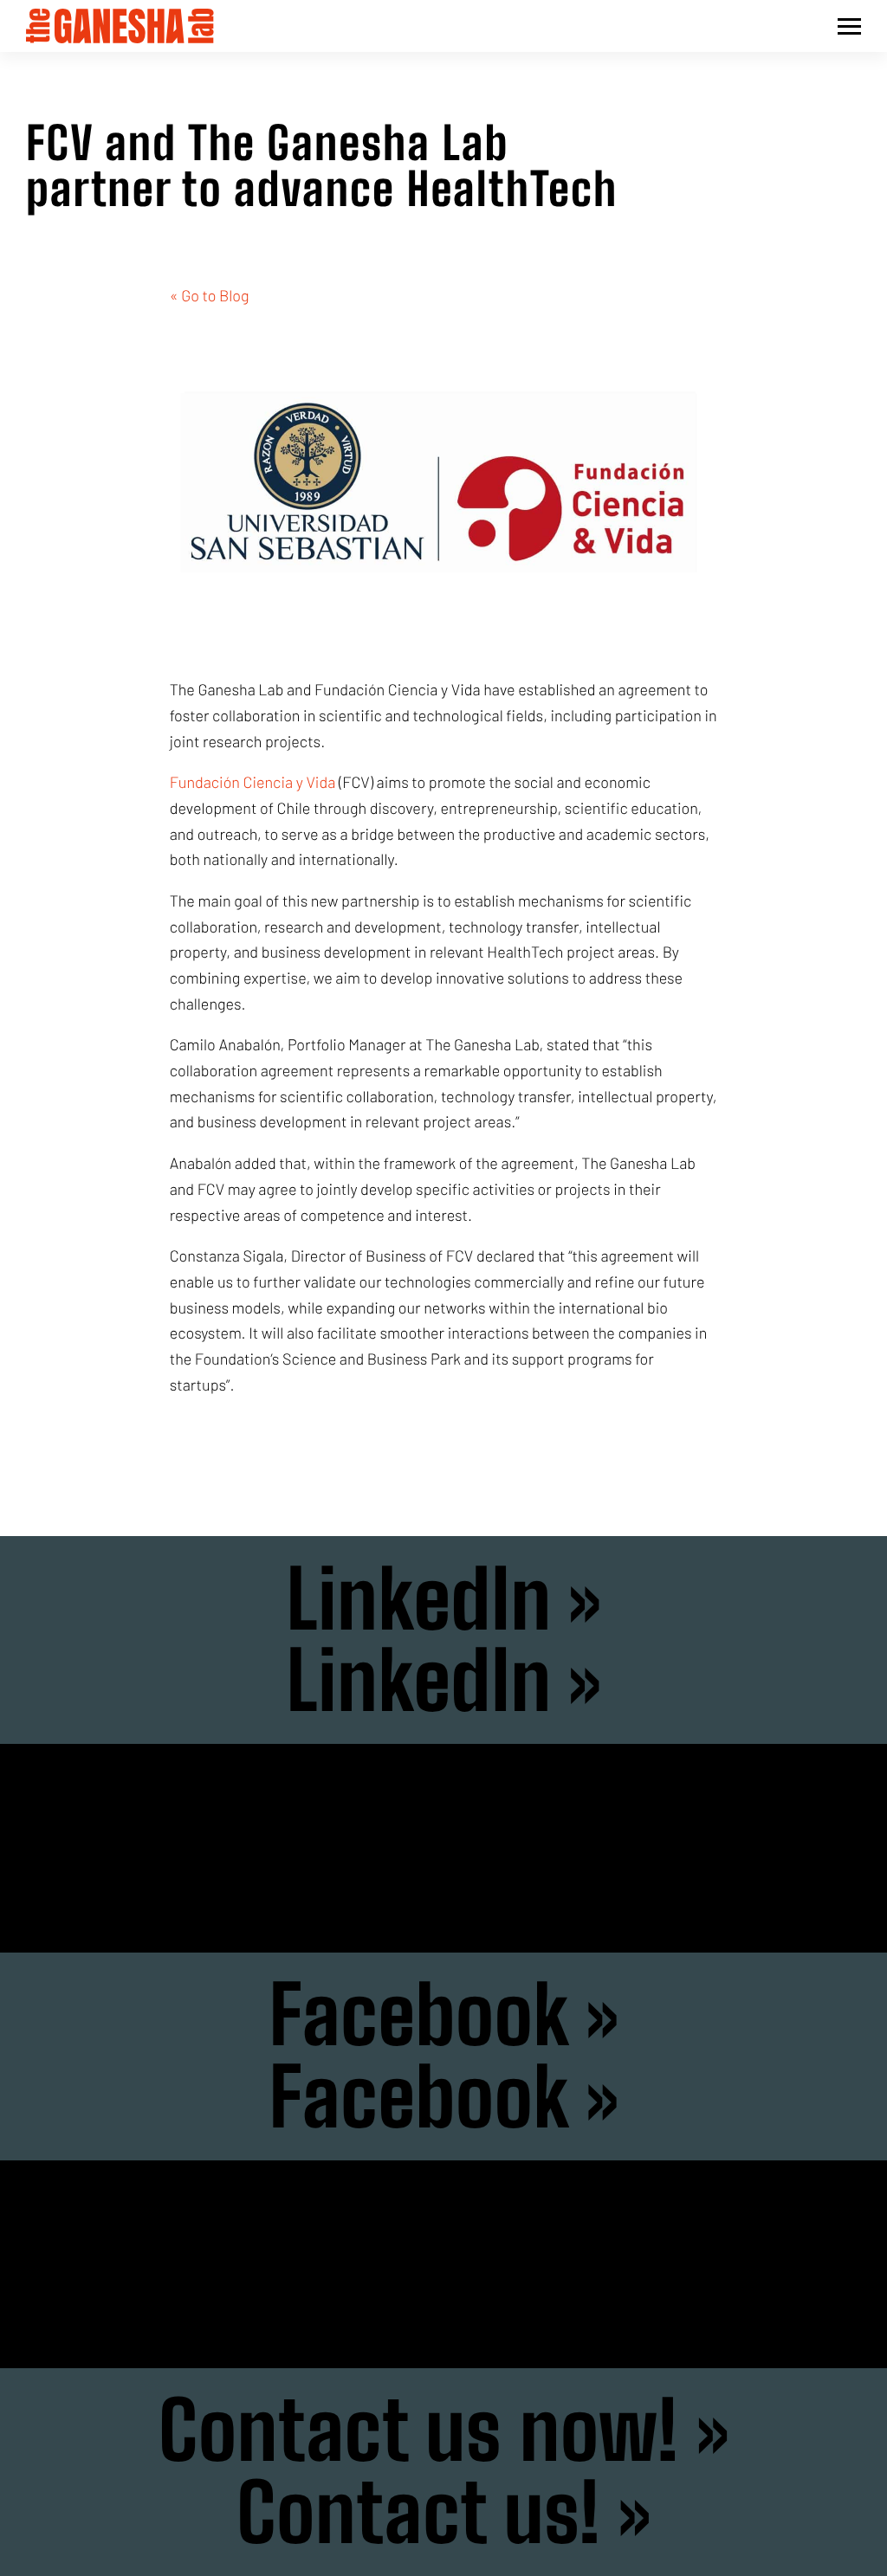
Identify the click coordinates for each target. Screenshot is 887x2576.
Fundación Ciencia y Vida (253, 782)
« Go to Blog (210, 295)
